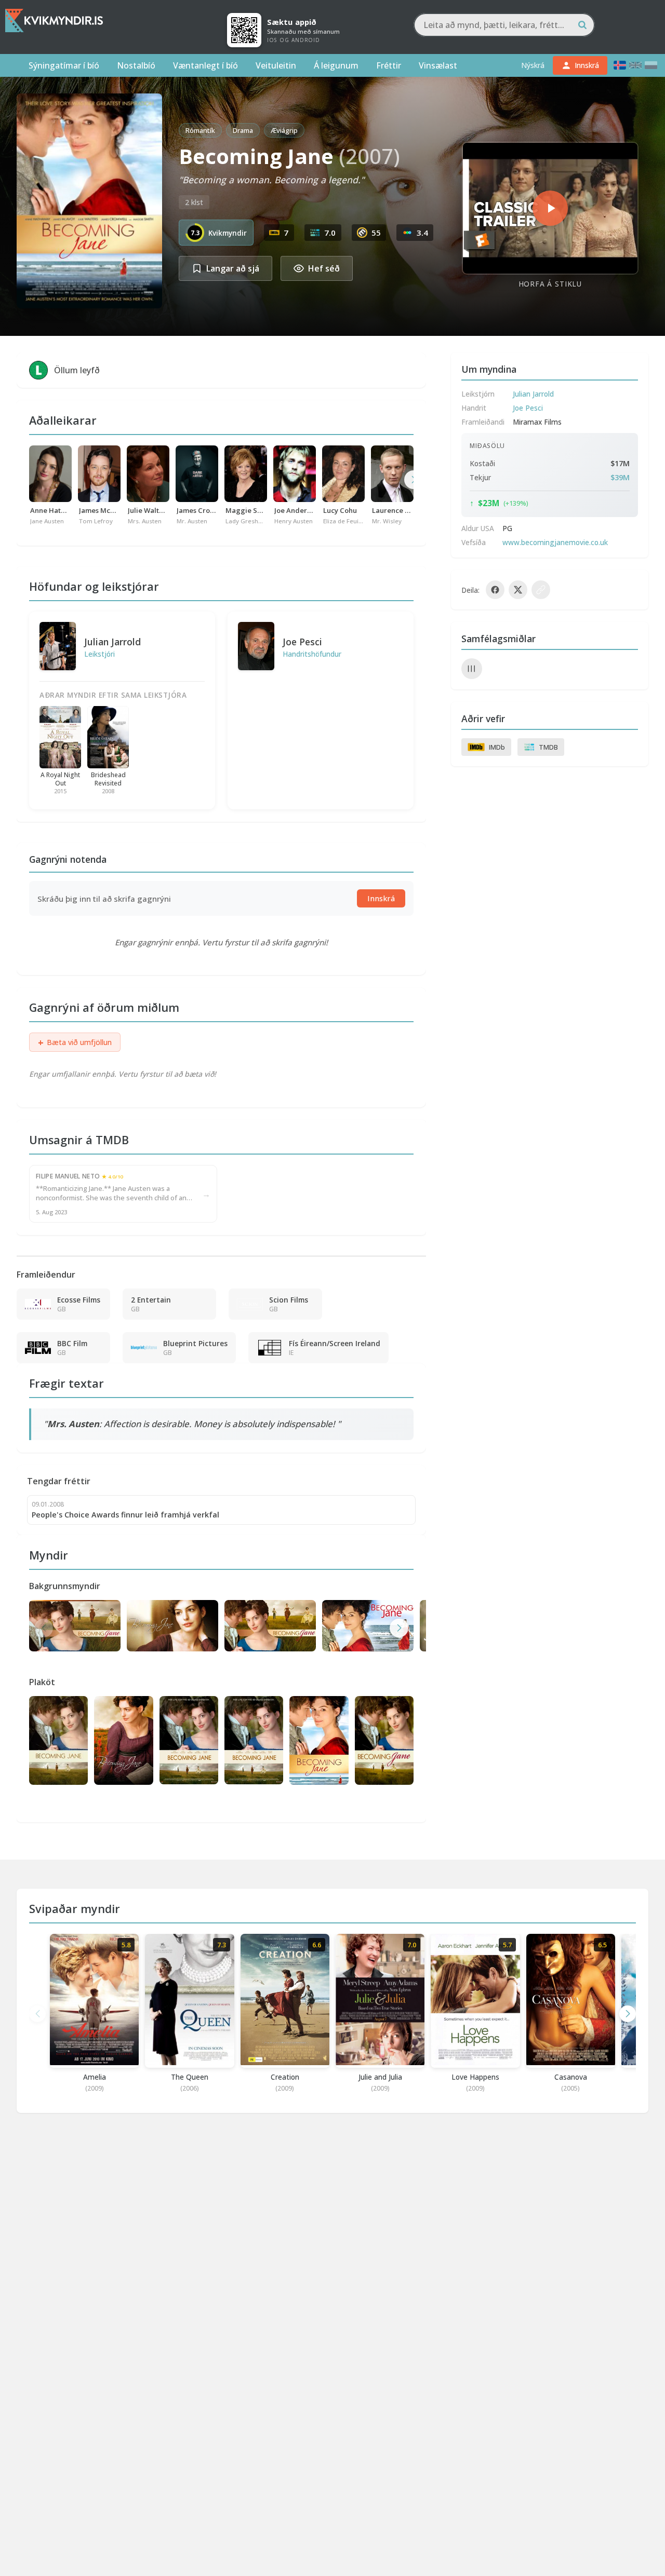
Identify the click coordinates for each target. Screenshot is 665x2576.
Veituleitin (276, 65)
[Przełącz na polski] (651, 65)
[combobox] (504, 25)
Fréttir (389, 65)
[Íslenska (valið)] (620, 65)
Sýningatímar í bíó (64, 65)
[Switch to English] (635, 65)
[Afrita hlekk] (541, 590)
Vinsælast (438, 65)
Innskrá (381, 898)
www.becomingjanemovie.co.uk (555, 542)
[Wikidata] (472, 669)
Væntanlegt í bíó (205, 65)
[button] (399, 1628)
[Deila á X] (518, 590)
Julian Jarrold (112, 642)
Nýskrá (533, 65)
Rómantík (200, 130)
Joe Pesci (302, 642)
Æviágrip (284, 130)
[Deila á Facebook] (495, 590)
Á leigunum (336, 65)
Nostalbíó (136, 65)
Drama (243, 130)
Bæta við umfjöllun (75, 1042)
